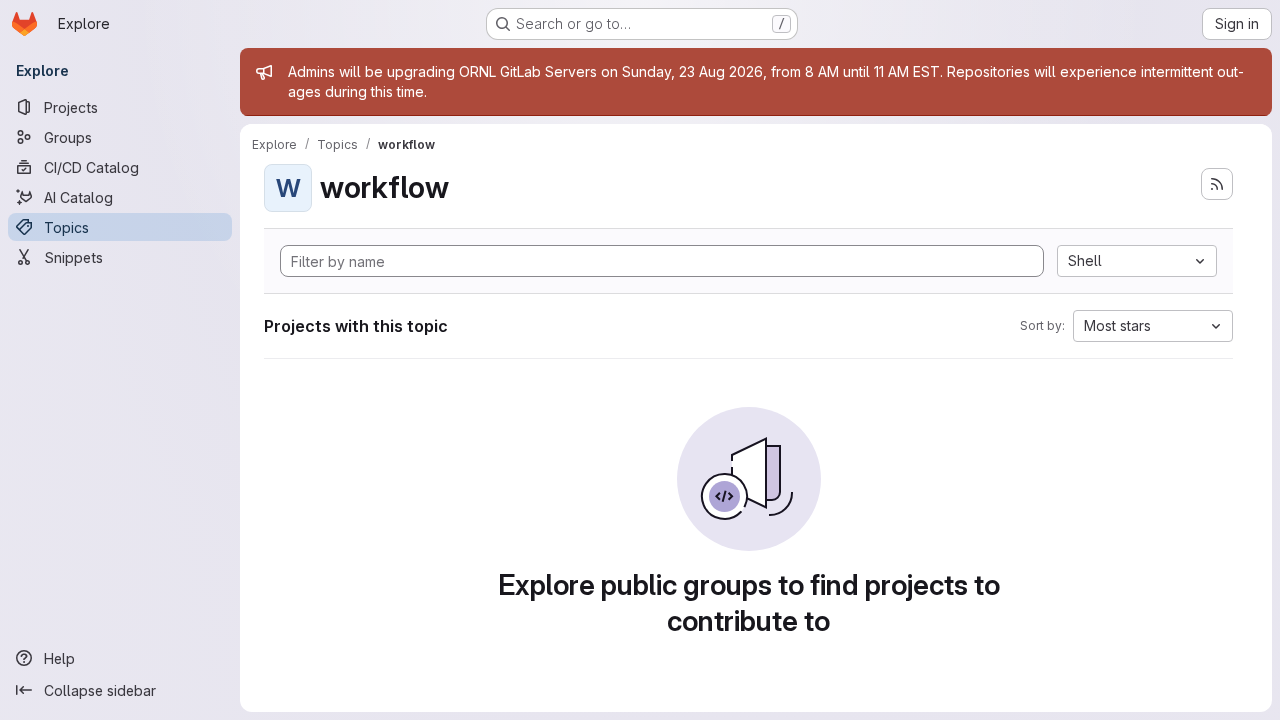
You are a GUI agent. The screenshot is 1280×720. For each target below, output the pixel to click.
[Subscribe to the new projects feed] (1217, 184)
